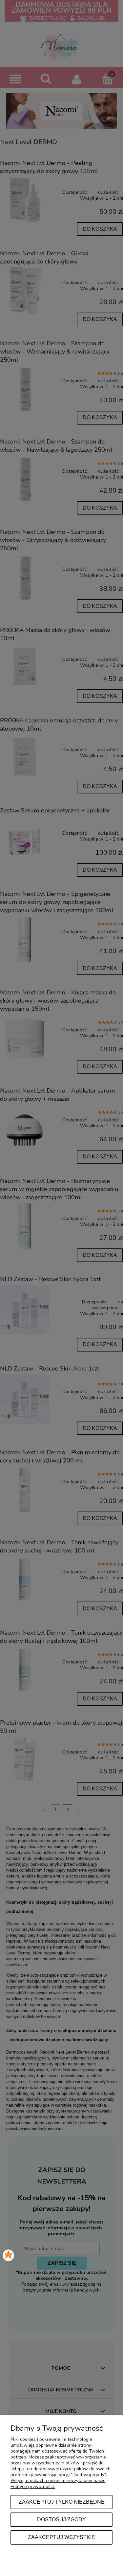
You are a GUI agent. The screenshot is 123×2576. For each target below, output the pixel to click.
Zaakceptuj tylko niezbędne (62, 2502)
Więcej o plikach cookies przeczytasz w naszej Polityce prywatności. (59, 2484)
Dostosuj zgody (61, 2519)
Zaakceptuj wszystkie (61, 2537)
